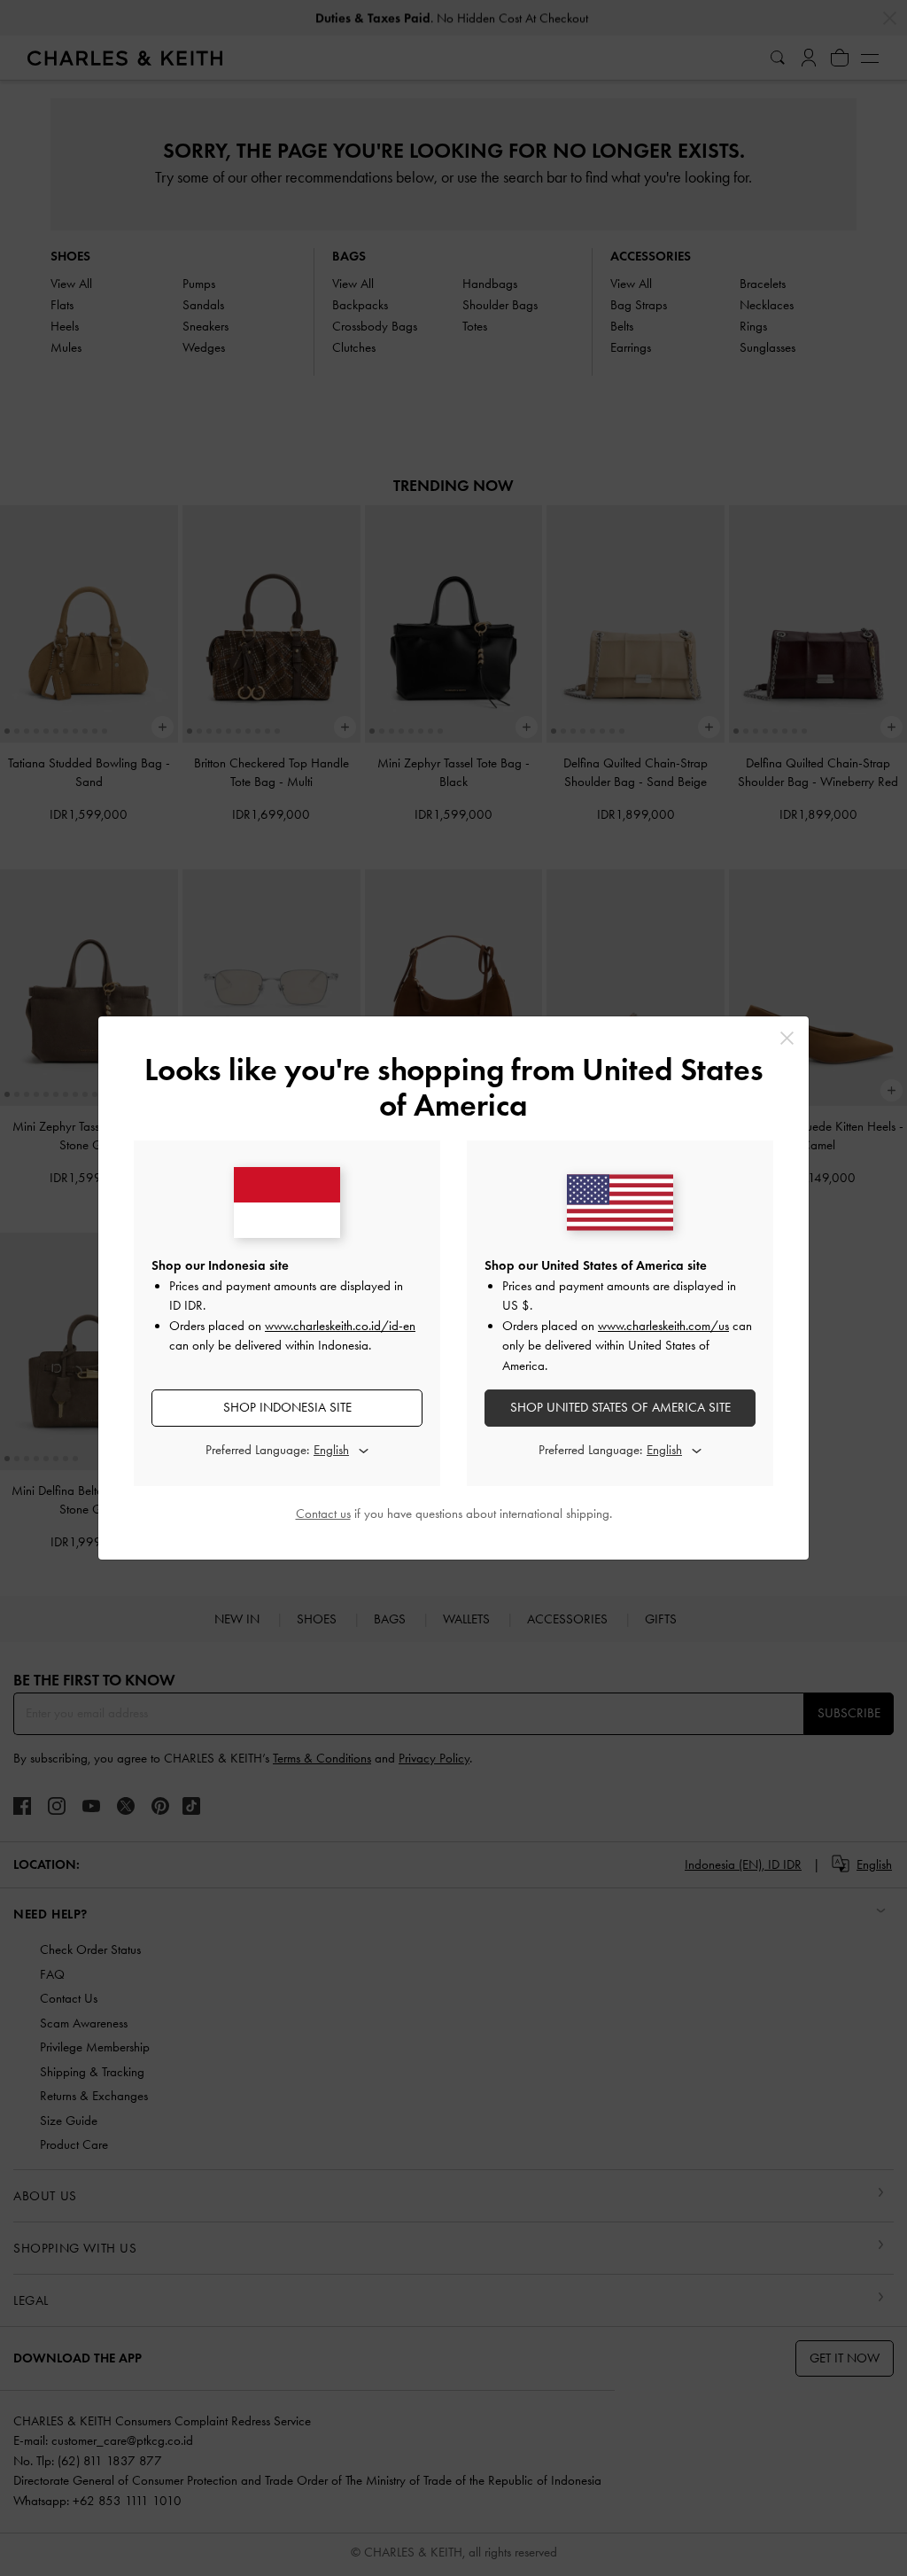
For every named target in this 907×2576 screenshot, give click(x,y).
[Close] (787, 1038)
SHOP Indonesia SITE (287, 1407)
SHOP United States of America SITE (620, 1407)
